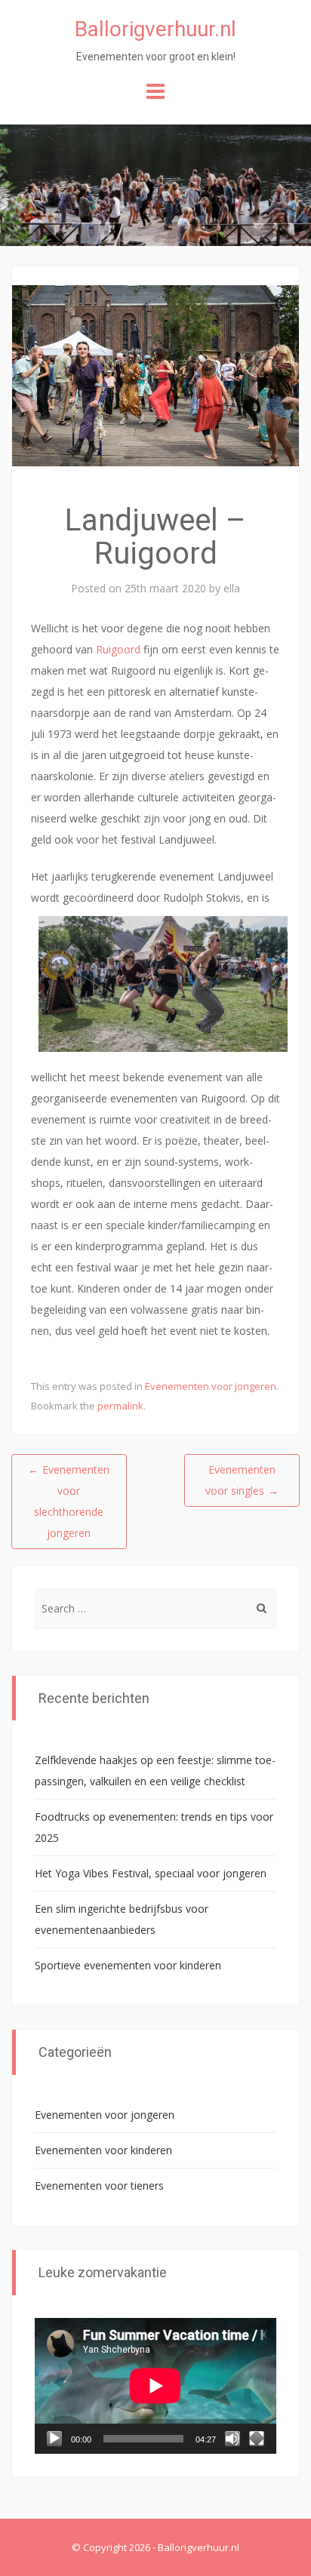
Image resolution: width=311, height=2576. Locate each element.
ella (232, 588)
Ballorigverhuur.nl (155, 29)
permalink (120, 1406)
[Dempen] (232, 2439)
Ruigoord (118, 649)
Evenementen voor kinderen (103, 2150)
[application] (155, 2386)
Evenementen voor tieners (99, 2186)
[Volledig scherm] (257, 2439)
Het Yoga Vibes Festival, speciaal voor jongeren (151, 1873)
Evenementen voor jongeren (211, 1386)
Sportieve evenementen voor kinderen (128, 1965)
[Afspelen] (54, 2439)
